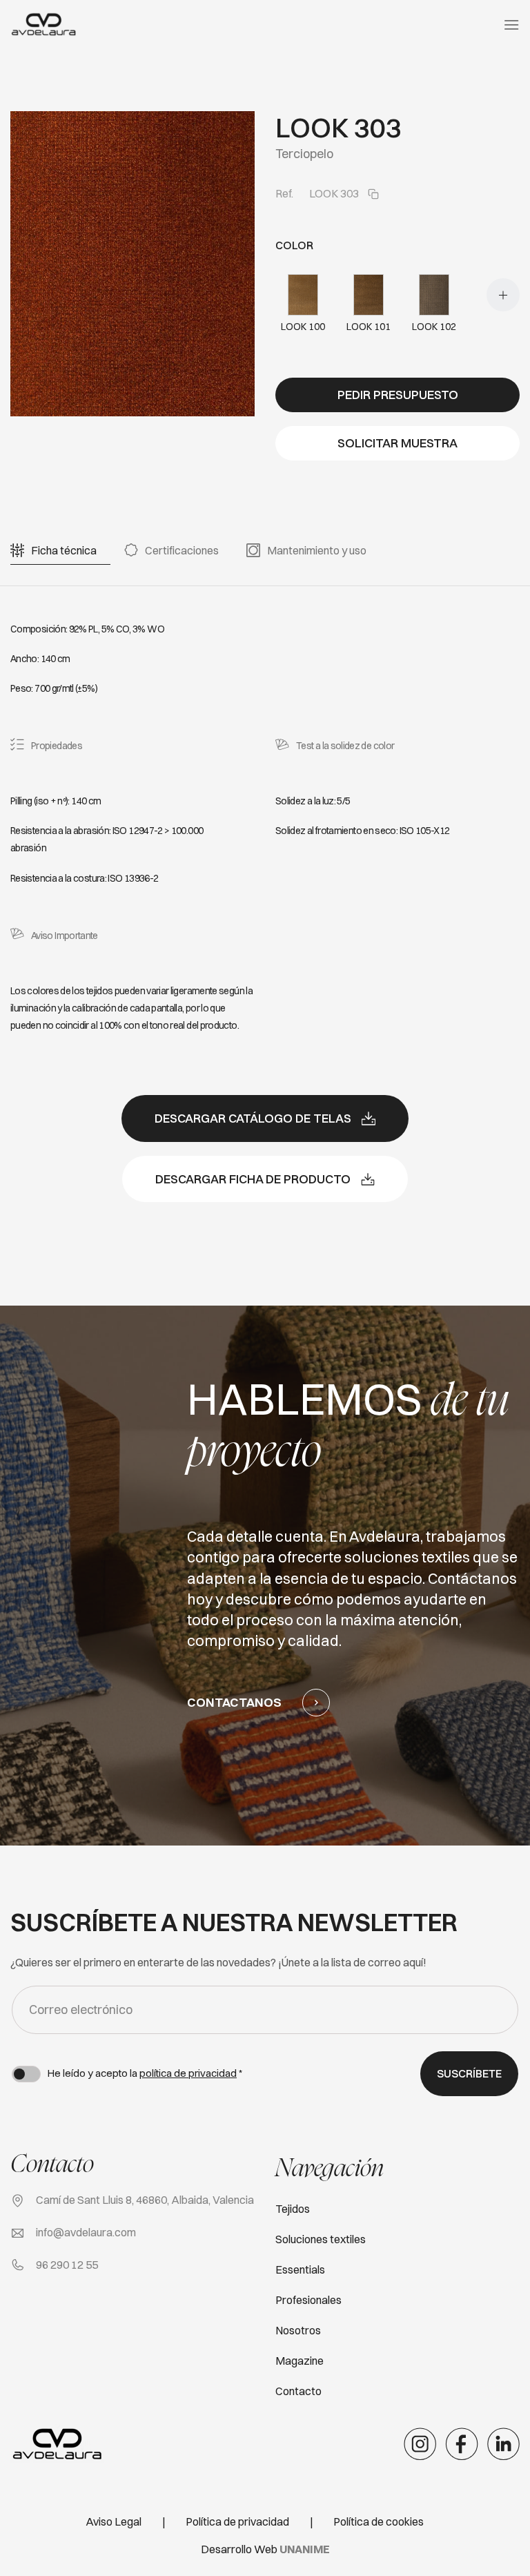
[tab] (64, 551)
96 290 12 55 (67, 2265)
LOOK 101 (369, 327)
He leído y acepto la (145, 2073)
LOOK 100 (303, 327)
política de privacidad (188, 2073)
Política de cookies (379, 2521)
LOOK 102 (434, 327)
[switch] (26, 2074)
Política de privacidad (237, 2521)
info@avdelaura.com (86, 2232)
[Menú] (511, 25)
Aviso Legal (114, 2521)
